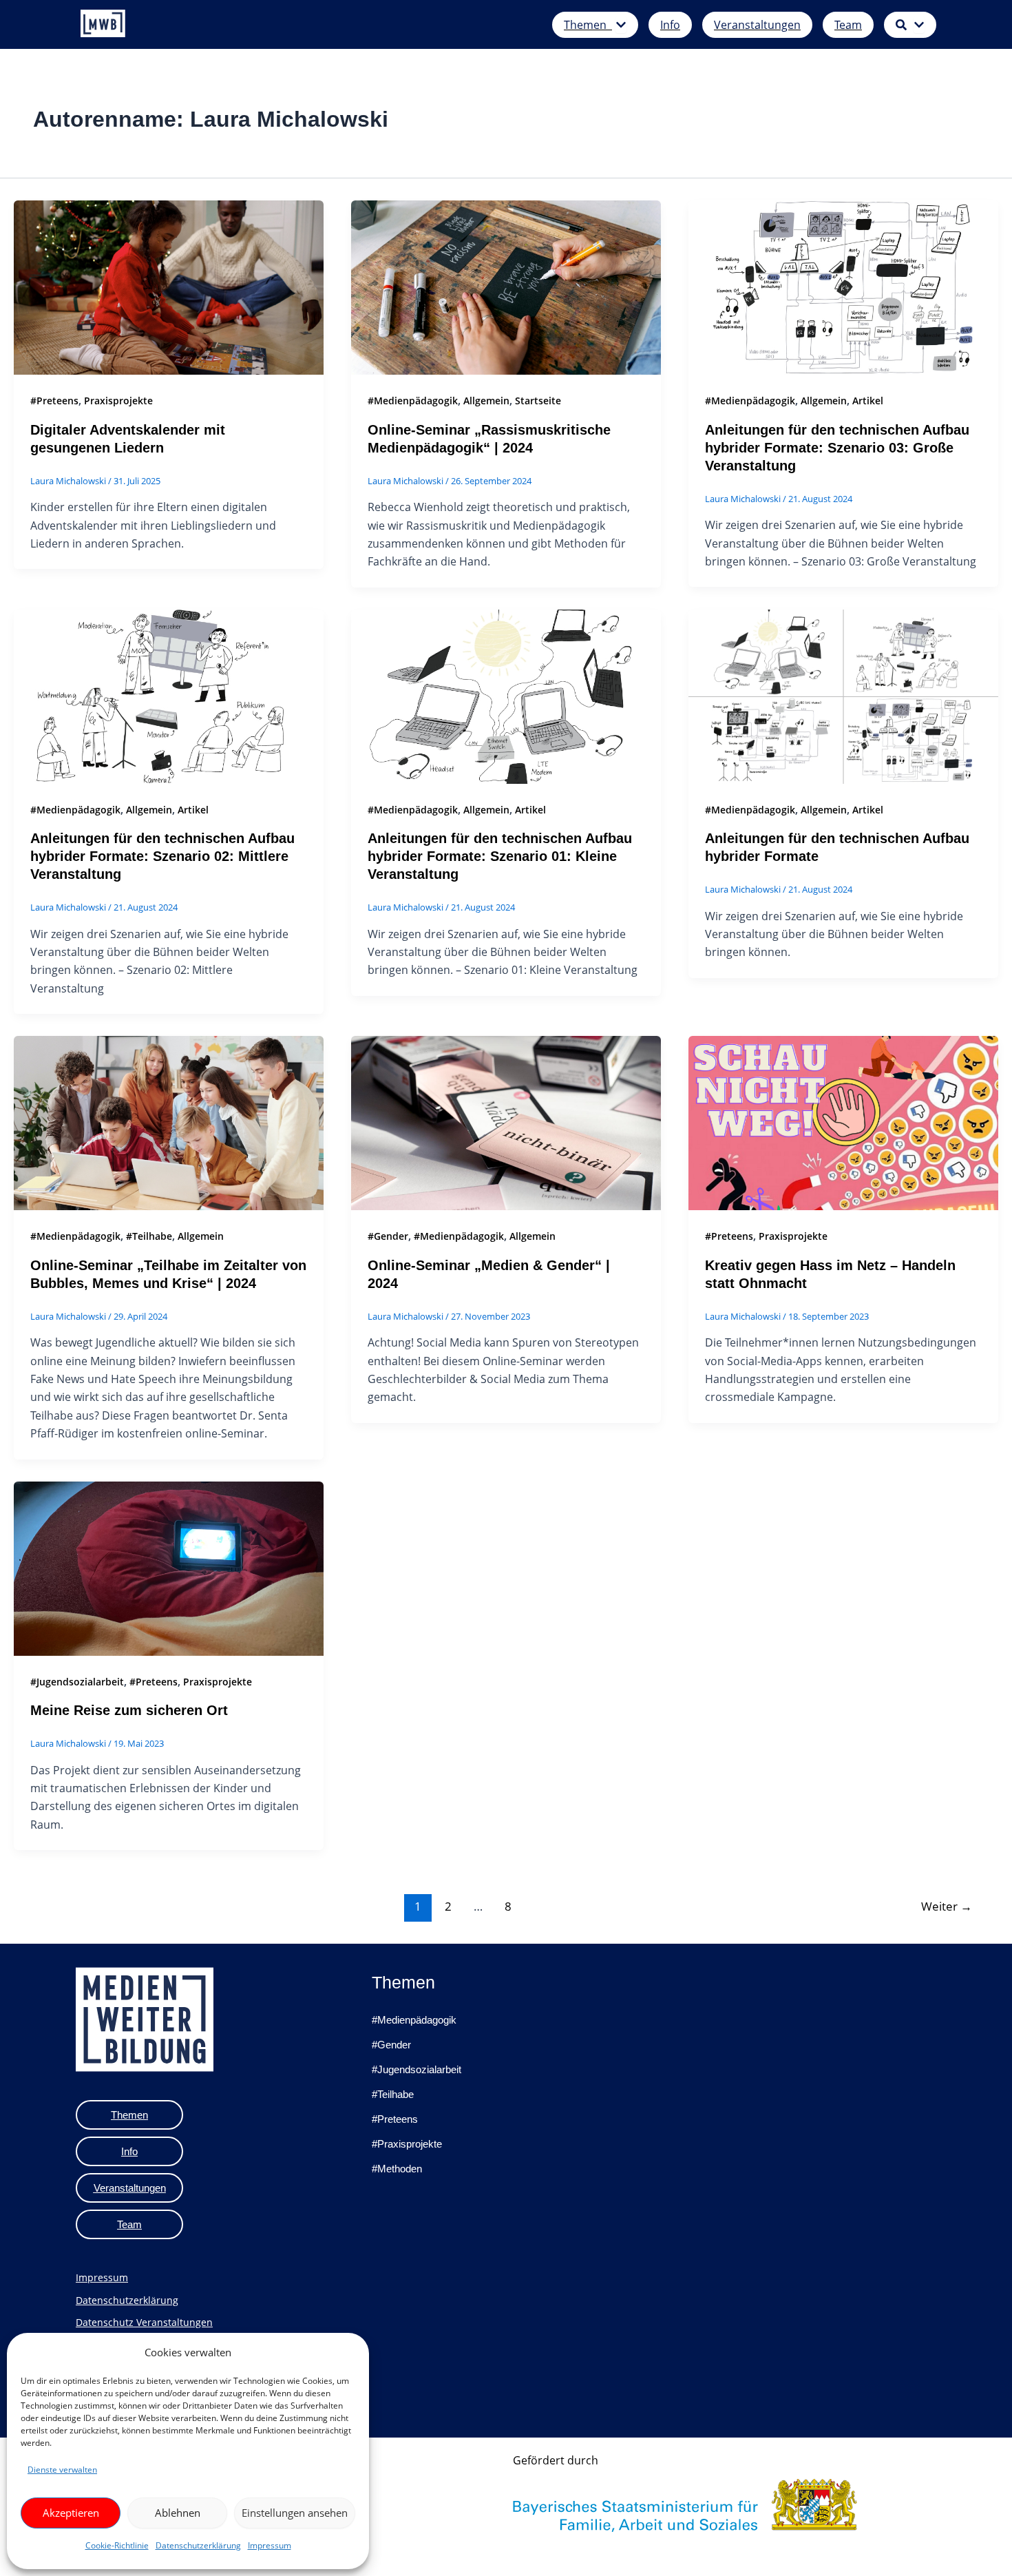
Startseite (538, 401)
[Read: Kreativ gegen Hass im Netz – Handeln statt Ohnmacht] (843, 1122)
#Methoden (397, 2169)
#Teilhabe (149, 1236)
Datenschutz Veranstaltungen (144, 2322)
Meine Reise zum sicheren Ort (129, 1710)
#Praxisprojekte (407, 2144)
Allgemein (486, 401)
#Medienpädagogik (413, 401)
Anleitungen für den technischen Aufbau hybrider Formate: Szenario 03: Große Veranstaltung (837, 448)
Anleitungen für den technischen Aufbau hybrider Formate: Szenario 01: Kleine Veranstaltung (500, 856)
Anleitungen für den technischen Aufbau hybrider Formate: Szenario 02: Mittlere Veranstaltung (162, 856)
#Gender (388, 1236)
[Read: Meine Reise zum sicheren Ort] (169, 1567)
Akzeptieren (71, 2513)
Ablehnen (178, 2513)
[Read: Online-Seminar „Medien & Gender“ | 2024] (506, 1122)
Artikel (868, 401)
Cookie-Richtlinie (117, 2545)
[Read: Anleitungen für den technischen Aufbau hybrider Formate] (843, 696)
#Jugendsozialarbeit (77, 1682)
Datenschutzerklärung (198, 2545)
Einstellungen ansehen (295, 2513)
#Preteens (54, 401)
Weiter (947, 1906)
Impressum (270, 2545)
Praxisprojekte (118, 401)
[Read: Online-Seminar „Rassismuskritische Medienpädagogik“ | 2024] (506, 287)
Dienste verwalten (62, 2470)
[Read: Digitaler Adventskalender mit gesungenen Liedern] (169, 287)
